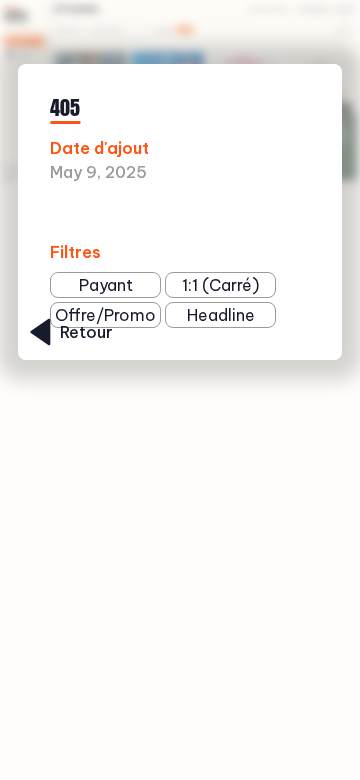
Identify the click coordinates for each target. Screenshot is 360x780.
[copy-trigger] (281, 213)
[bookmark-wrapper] (250, 213)
